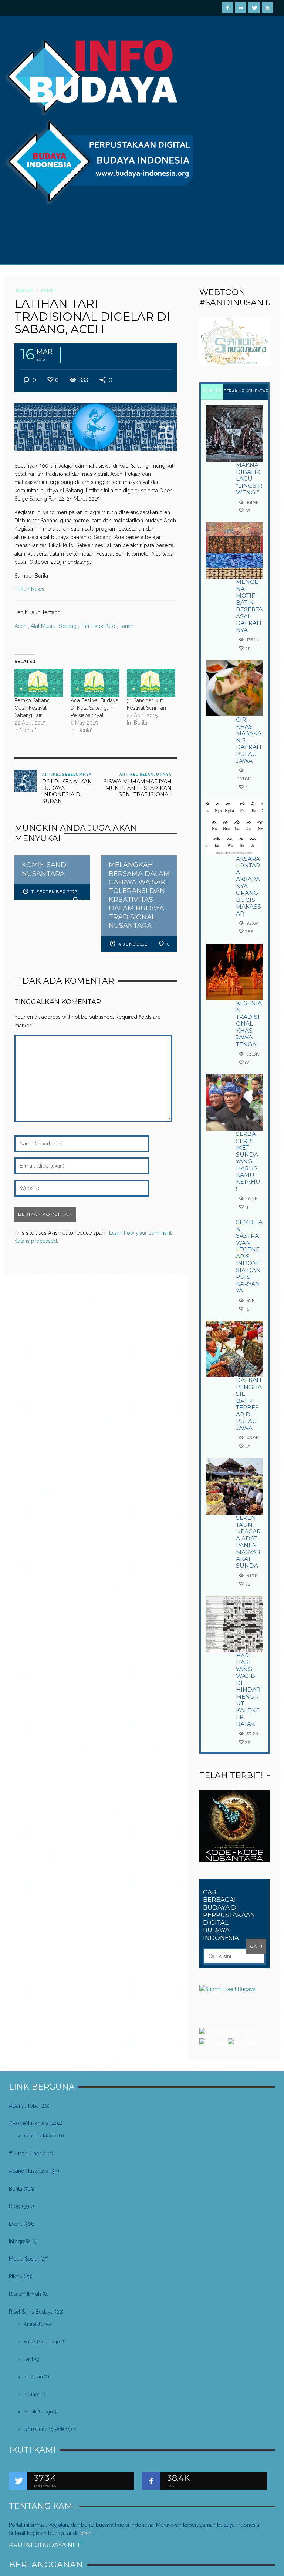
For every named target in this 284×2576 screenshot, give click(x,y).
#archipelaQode (41, 2136)
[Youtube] (267, 8)
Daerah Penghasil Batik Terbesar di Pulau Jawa (249, 1404)
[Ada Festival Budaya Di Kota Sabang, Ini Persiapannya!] (95, 683)
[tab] (212, 392)
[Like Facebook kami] (151, 2481)
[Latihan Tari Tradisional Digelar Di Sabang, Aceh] (96, 426)
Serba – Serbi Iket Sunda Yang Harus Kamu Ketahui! (249, 1161)
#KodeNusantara (29, 2123)
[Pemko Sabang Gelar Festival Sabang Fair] (39, 683)
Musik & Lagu (38, 2412)
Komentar (257, 391)
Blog (15, 2206)
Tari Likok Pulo (98, 626)
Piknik (16, 2276)
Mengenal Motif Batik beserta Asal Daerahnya (249, 606)
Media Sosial (24, 2259)
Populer (212, 391)
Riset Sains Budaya (31, 2312)
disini (86, 2533)
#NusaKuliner (25, 2154)
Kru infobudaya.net (45, 2545)
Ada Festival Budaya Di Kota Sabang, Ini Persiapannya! (94, 708)
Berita (25, 290)
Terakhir (234, 391)
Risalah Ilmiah (25, 2294)
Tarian (126, 626)
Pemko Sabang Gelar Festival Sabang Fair (32, 708)
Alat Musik (43, 626)
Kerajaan (33, 2377)
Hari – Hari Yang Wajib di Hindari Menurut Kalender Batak (249, 1690)
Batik (29, 2359)
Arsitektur (34, 2324)
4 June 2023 (133, 944)
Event (49, 290)
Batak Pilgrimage (42, 2341)
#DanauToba (24, 2106)
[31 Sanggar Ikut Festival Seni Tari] (151, 683)
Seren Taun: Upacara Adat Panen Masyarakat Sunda (248, 1542)
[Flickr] (241, 8)
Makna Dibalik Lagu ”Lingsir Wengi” (249, 479)
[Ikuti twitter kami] (18, 2481)
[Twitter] (254, 8)
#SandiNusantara (29, 2171)
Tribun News (29, 589)
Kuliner (32, 2394)
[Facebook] (227, 8)
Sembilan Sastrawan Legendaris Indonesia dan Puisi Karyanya (249, 1256)
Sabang (68, 626)
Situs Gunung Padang (47, 2429)
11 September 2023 (55, 892)
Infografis (20, 2241)
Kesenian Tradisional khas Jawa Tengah (249, 1024)
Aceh (21, 626)
